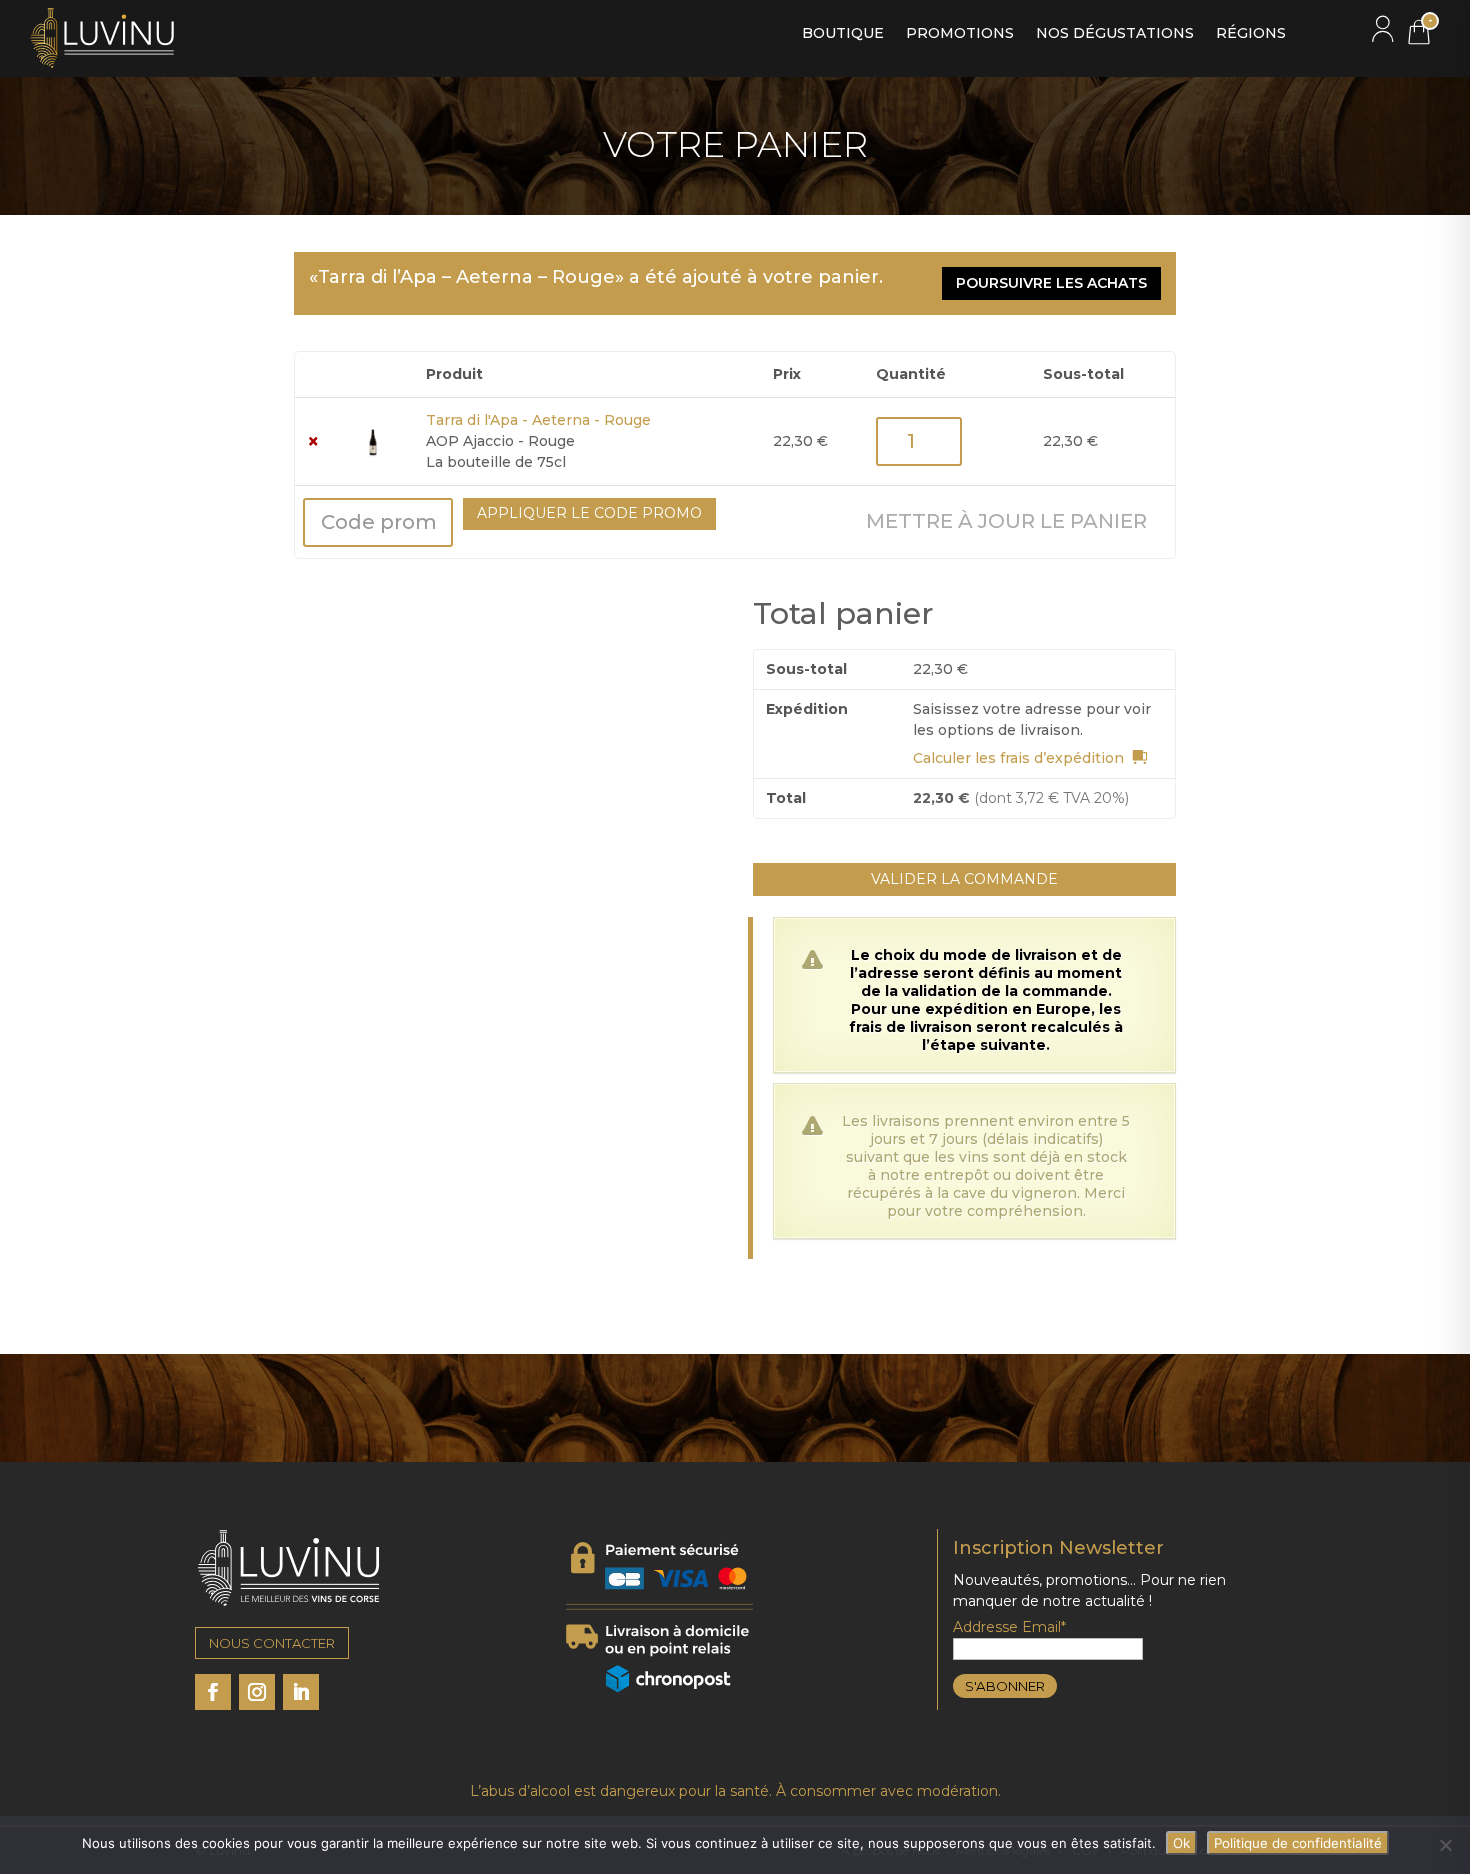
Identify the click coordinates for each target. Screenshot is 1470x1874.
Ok (1181, 1843)
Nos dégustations (1115, 34)
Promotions (960, 34)
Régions (1251, 34)
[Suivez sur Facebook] (213, 1692)
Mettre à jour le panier (1006, 521)
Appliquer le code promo (589, 513)
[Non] (1445, 1845)
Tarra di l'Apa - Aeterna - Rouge (538, 420)
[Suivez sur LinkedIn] (301, 1692)
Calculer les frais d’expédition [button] (1018, 758)
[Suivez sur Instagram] (257, 1692)
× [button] (313, 441)
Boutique (843, 34)
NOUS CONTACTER (272, 1643)
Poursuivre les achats (1051, 283)
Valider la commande (964, 879)
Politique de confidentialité (1298, 1843)
